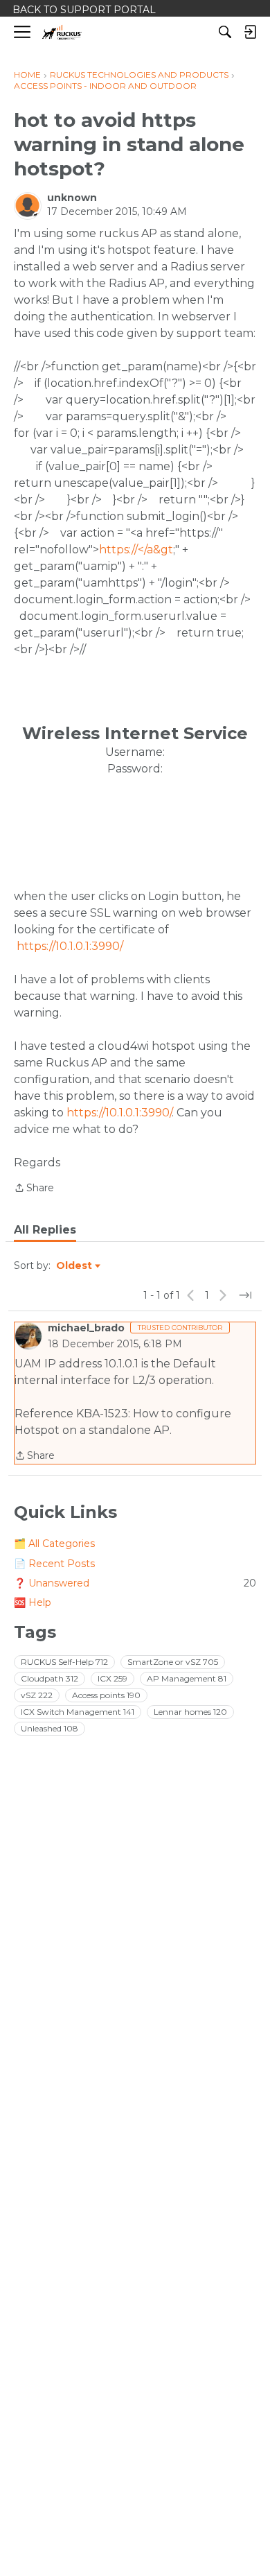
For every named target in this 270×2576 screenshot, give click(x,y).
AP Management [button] (187, 1678)
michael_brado (86, 1328)
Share (34, 1189)
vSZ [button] (37, 1695)
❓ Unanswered (135, 1583)
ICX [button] (112, 1678)
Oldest (75, 1266)
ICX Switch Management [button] (78, 1712)
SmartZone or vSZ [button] (173, 1662)
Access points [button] (106, 1695)
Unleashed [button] (49, 1728)
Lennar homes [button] (190, 1712)
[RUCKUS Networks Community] (62, 32)
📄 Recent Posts (54, 1564)
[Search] (225, 32)
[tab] (45, 1230)
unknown (72, 198)
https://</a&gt (136, 550)
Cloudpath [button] (49, 1678)
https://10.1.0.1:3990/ (70, 946)
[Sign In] (250, 32)
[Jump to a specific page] (245, 1295)
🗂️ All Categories (54, 1544)
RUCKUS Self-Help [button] (64, 1662)
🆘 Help (33, 1602)
